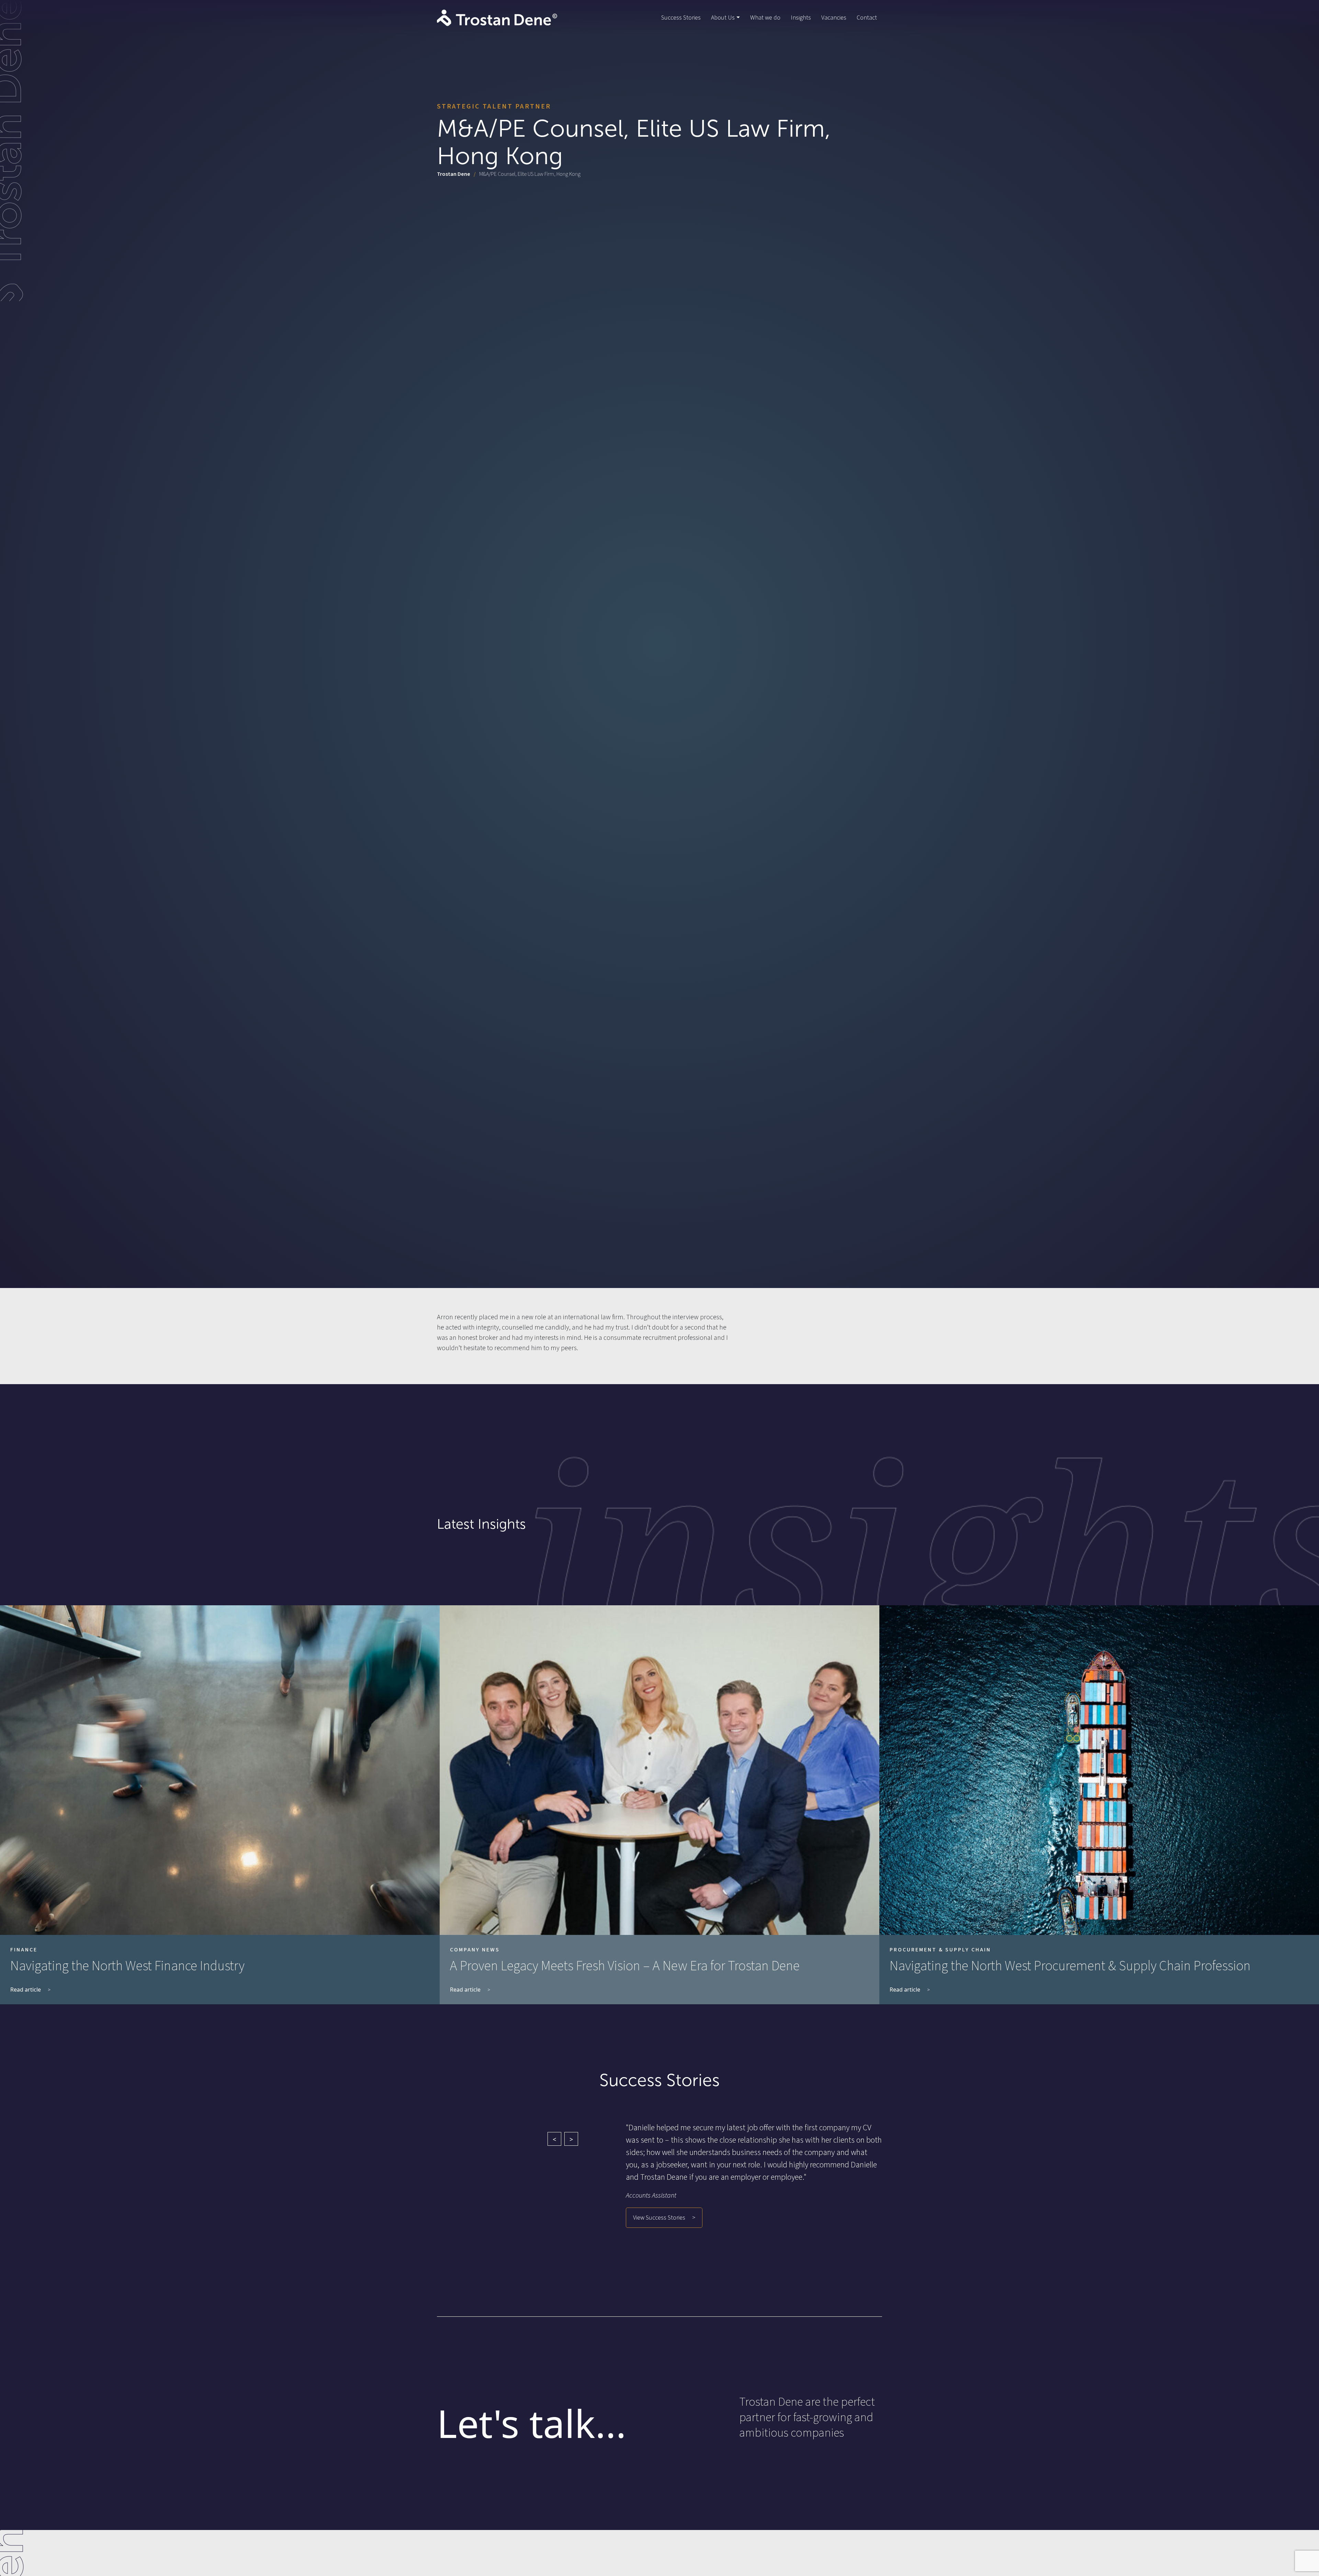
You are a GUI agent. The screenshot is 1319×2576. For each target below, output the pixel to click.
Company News (475, 1950)
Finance (24, 1950)
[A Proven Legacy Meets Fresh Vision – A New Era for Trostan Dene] (659, 1770)
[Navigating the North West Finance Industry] (220, 1770)
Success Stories (681, 18)
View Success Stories (659, 2218)
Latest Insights (481, 1524)
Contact (867, 18)
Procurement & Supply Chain (940, 1950)
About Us (723, 18)
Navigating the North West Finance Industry (127, 1966)
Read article (26, 1990)
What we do (765, 18)
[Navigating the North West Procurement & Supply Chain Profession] (1099, 1770)
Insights (801, 18)
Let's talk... (532, 2423)
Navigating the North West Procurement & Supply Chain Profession (1070, 1966)
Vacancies (834, 18)
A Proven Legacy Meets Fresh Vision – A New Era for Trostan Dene (625, 1966)
